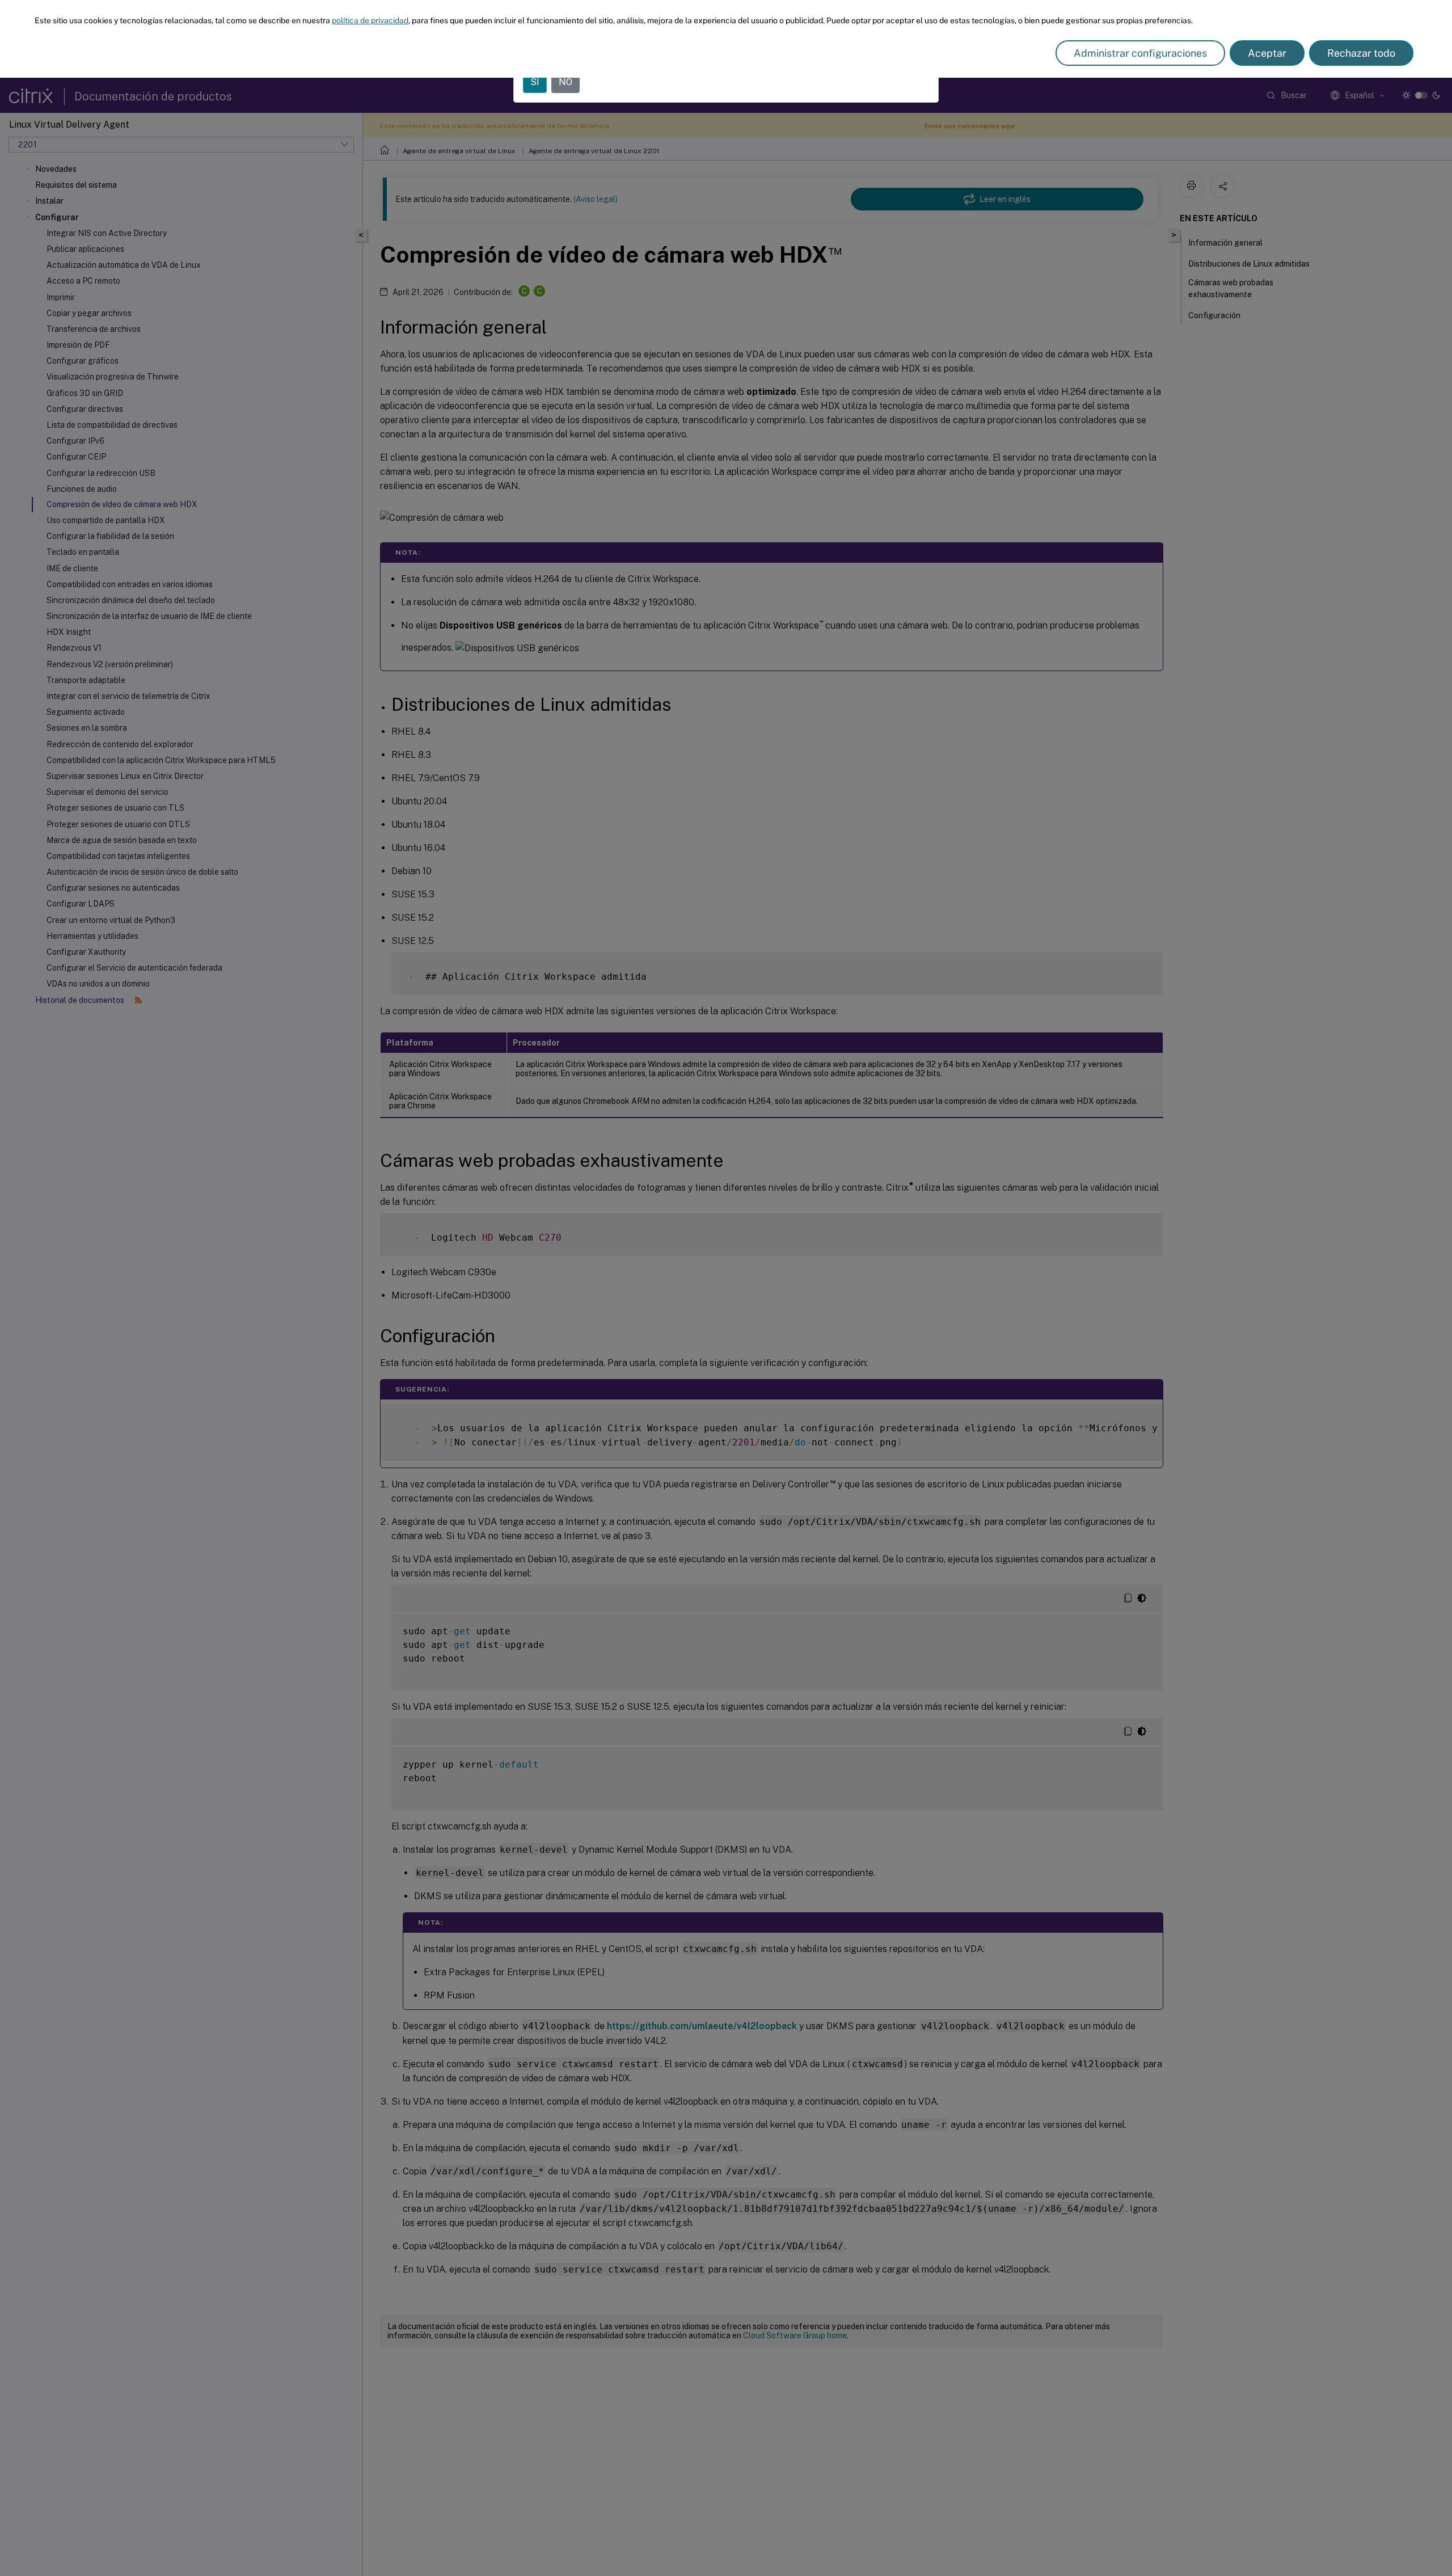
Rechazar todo (1361, 53)
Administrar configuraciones (1140, 53)
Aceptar (1267, 53)
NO (565, 82)
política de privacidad (370, 20)
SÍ (535, 82)
